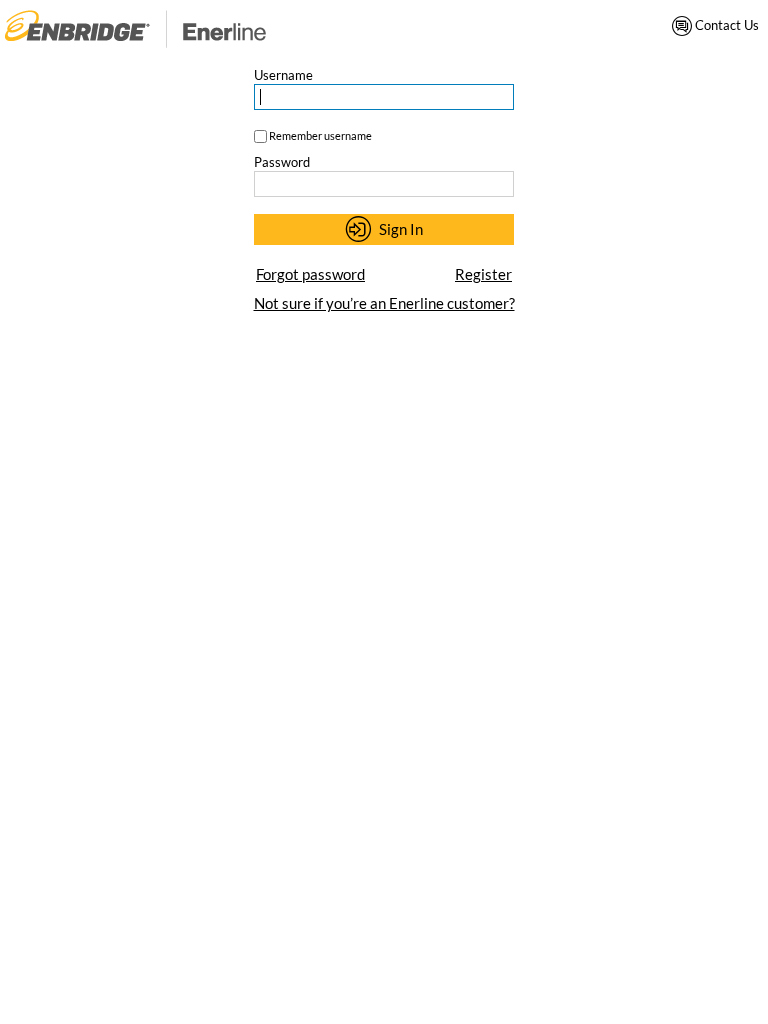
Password (282, 162)
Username (283, 75)
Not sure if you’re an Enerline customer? (384, 303)
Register (483, 274)
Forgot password (310, 274)
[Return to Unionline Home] (135, 28)
